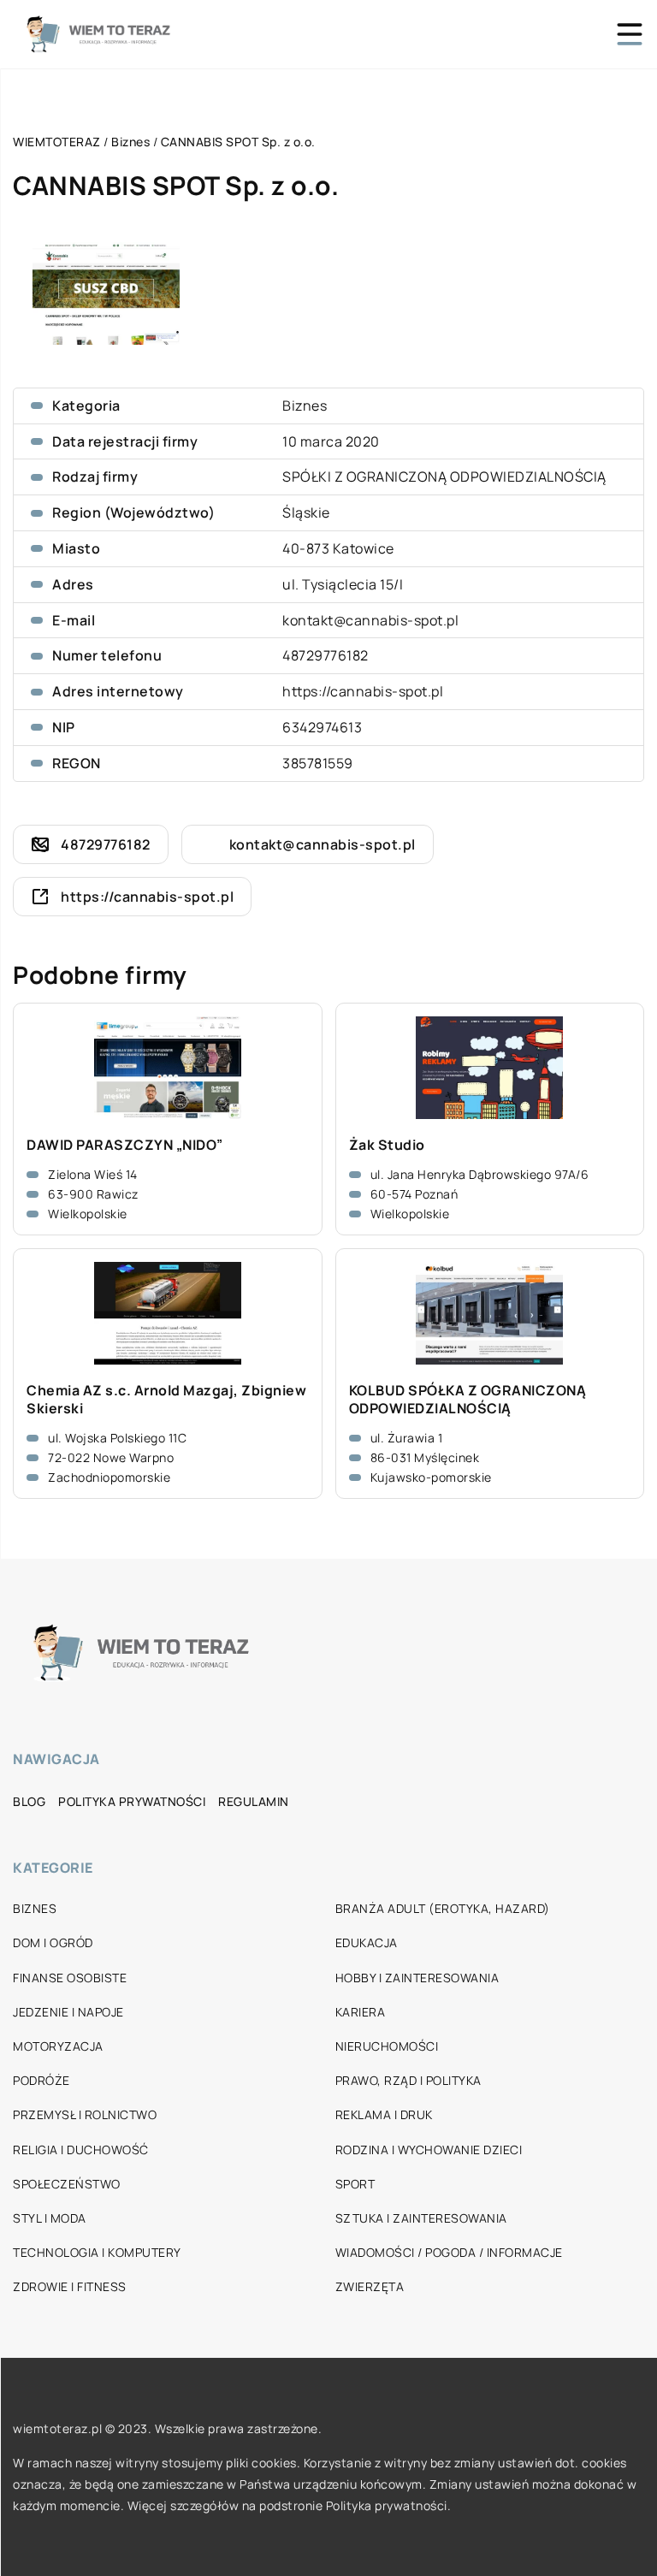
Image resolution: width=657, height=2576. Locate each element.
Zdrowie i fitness (70, 2286)
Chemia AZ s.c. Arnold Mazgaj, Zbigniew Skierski (166, 1400)
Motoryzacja (58, 2046)
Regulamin (254, 1801)
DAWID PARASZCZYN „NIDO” (125, 1145)
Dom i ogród (53, 1942)
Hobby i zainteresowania (417, 1978)
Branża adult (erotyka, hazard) (443, 1908)
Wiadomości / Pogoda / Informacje (449, 2252)
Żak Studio (387, 1145)
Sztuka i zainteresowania (421, 2218)
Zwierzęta (370, 2286)
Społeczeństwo (67, 2184)
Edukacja (367, 1942)
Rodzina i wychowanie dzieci (429, 2150)
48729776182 (326, 655)
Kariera (361, 2012)
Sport (355, 2184)
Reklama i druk (384, 2114)
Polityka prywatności (132, 1801)
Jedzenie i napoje (68, 2012)
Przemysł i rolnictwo (85, 2114)
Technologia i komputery (97, 2252)
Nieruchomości (387, 2046)
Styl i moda (50, 2218)
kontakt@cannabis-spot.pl (370, 620)
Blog (29, 1801)
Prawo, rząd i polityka (408, 2080)
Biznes (305, 406)
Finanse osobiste (70, 1978)
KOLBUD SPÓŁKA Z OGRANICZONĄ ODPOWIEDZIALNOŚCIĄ (468, 1400)
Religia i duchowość (81, 2150)
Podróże (41, 2080)
